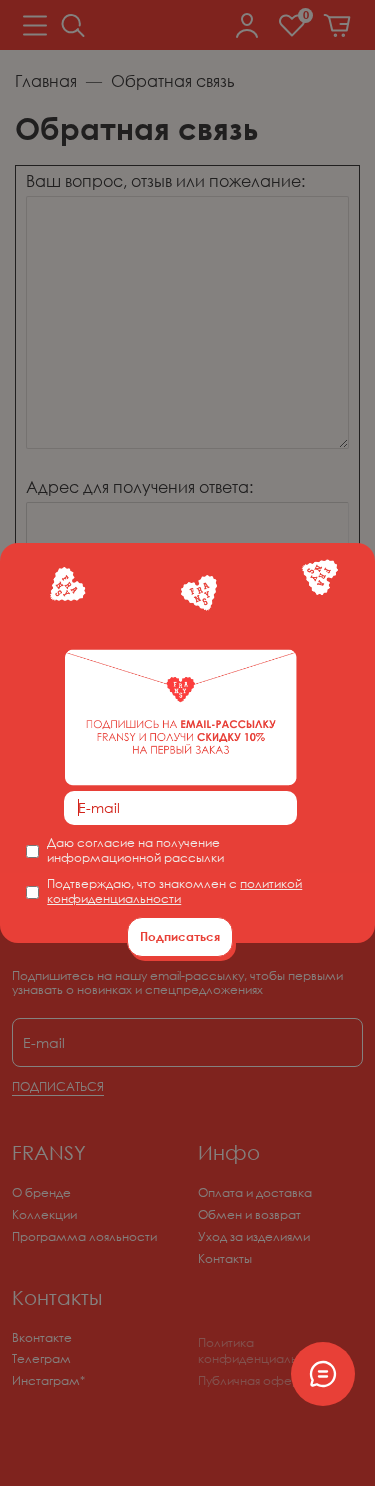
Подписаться (180, 936)
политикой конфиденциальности (174, 891)
